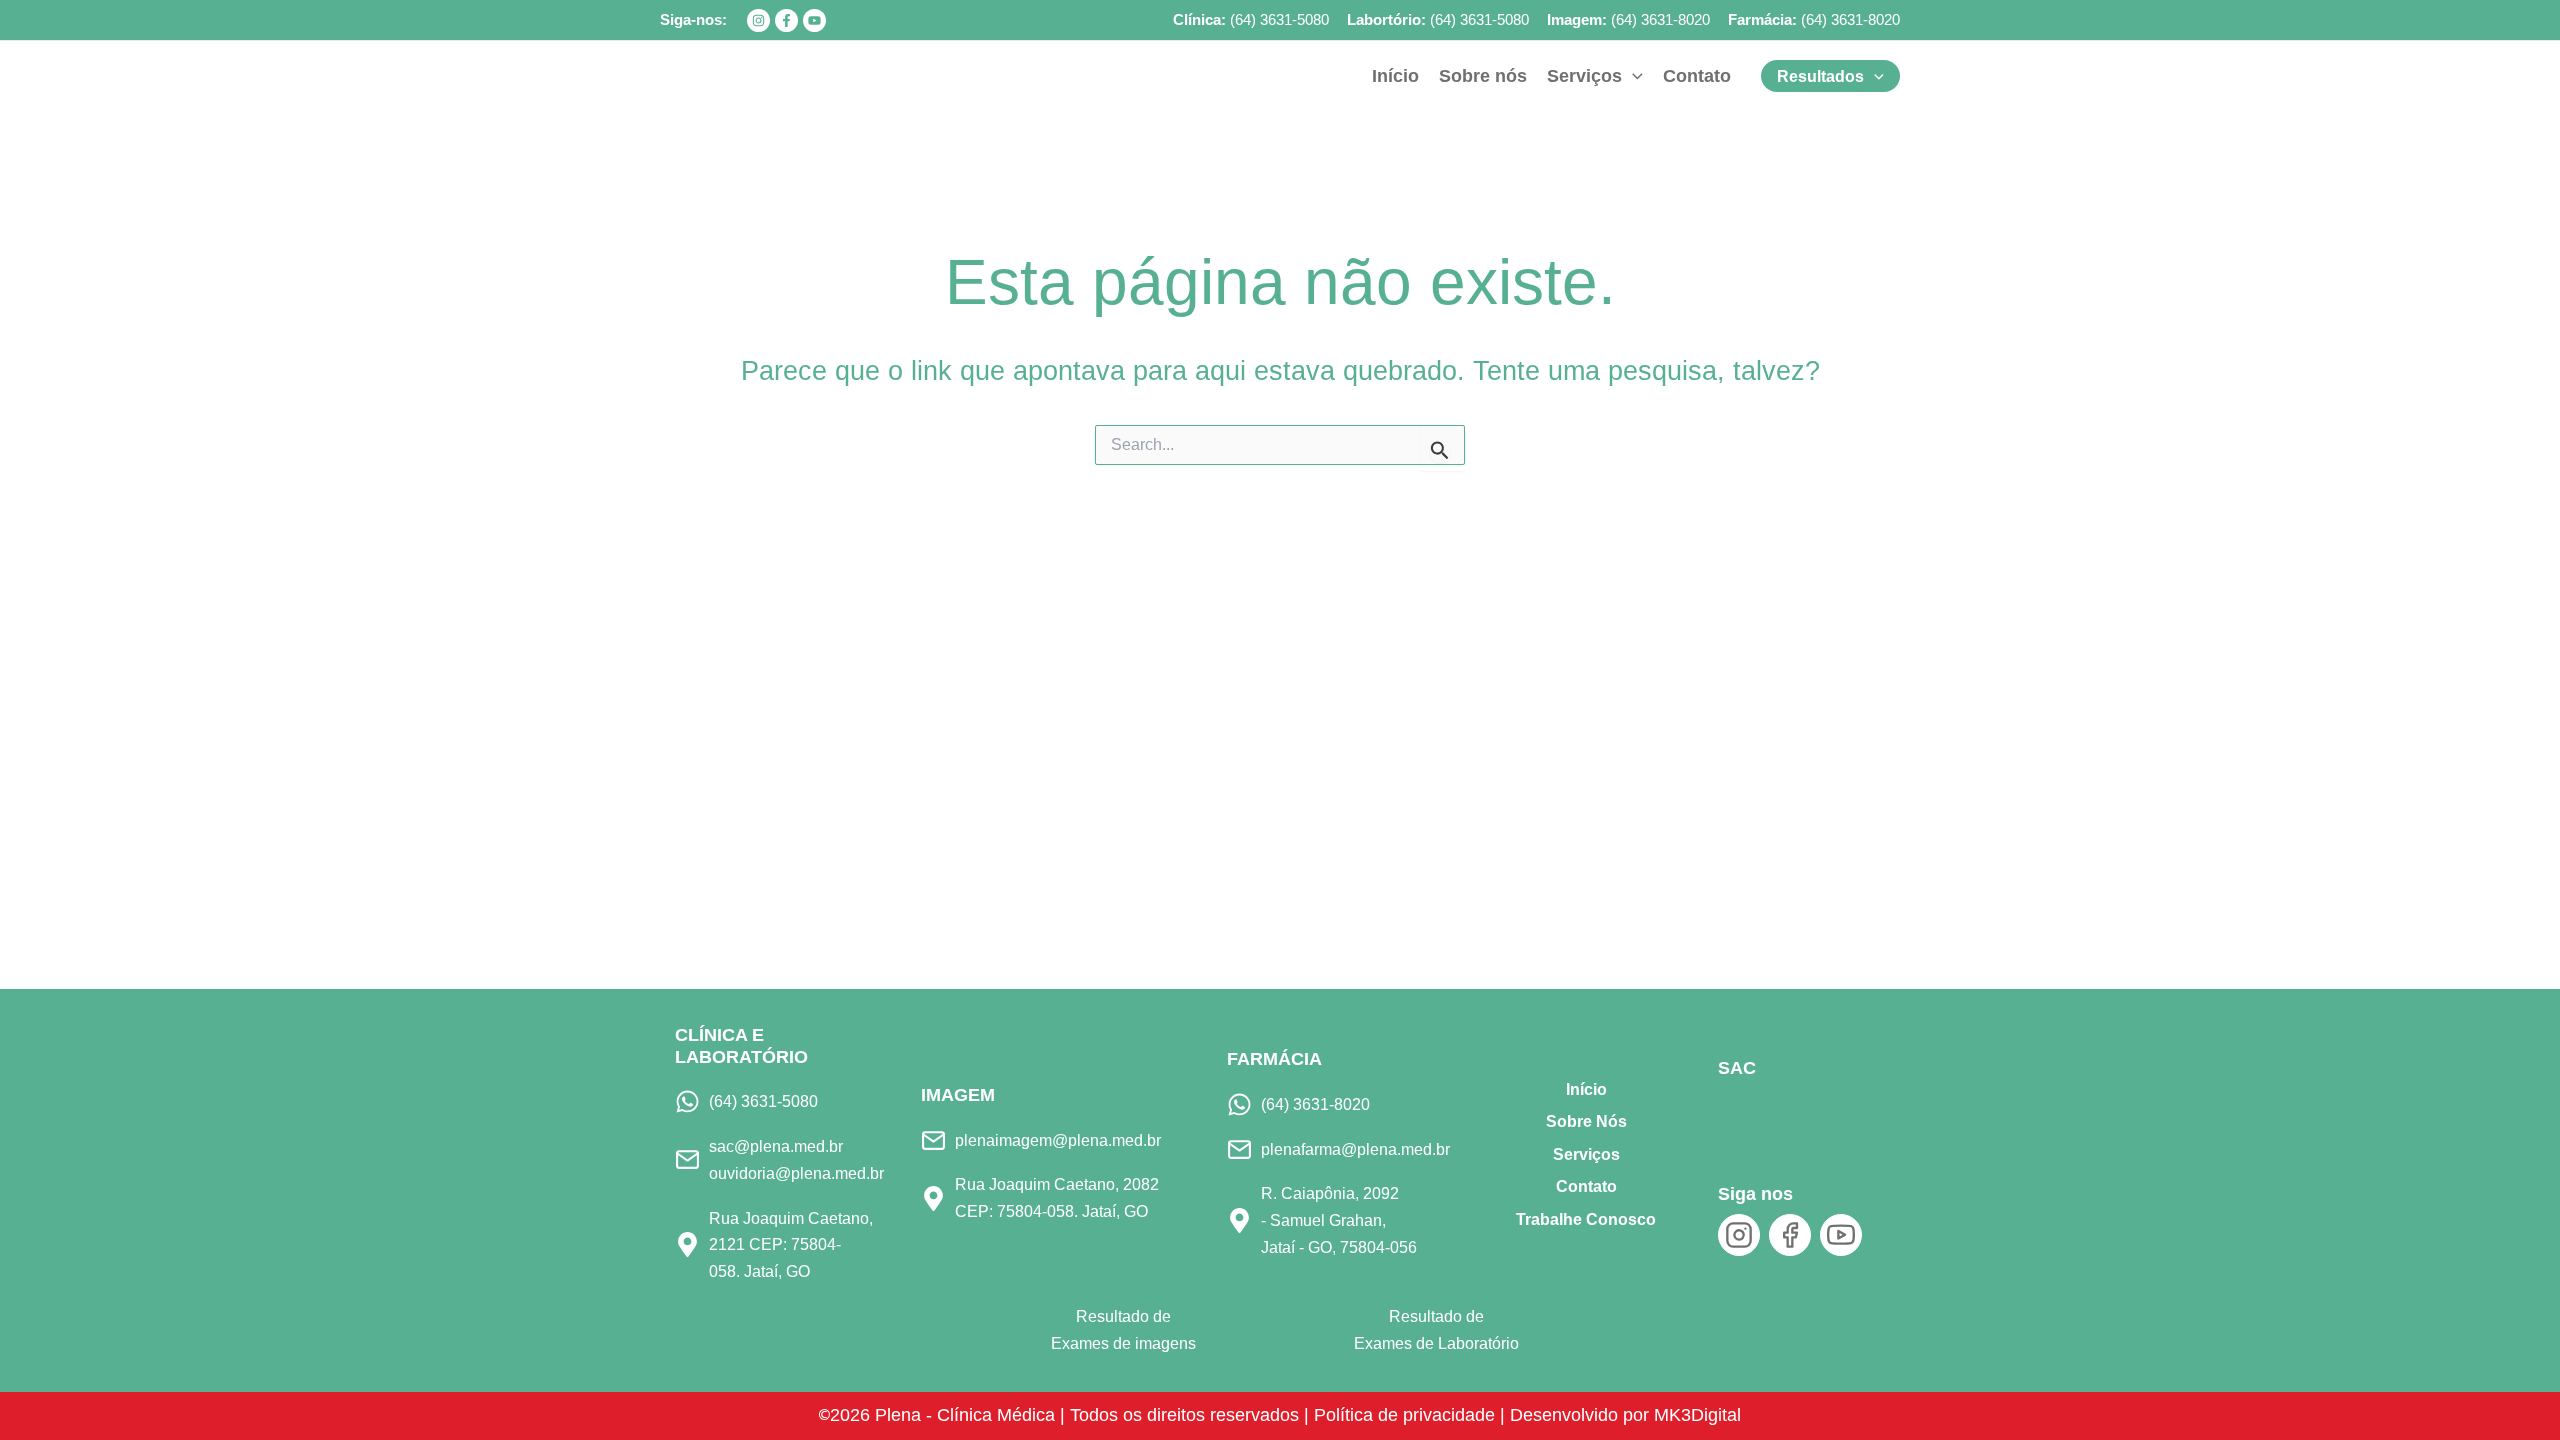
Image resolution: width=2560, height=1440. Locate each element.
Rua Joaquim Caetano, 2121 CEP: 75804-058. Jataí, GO (791, 1244)
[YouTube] (814, 20)
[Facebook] (786, 20)
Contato (1586, 1186)
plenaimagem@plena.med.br (1058, 1140)
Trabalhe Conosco (1586, 1219)
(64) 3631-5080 (1279, 19)
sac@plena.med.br (776, 1146)
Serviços (1586, 1154)
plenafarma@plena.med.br (1355, 1149)
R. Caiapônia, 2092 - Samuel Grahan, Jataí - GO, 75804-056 (1339, 1219)
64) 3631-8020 (1853, 19)
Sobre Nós (1586, 1121)
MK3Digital (1697, 1415)
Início (1586, 1089)
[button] (1632, 76)
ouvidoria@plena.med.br (796, 1173)
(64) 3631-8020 (1660, 19)
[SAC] (1751, 1115)
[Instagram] (758, 20)
